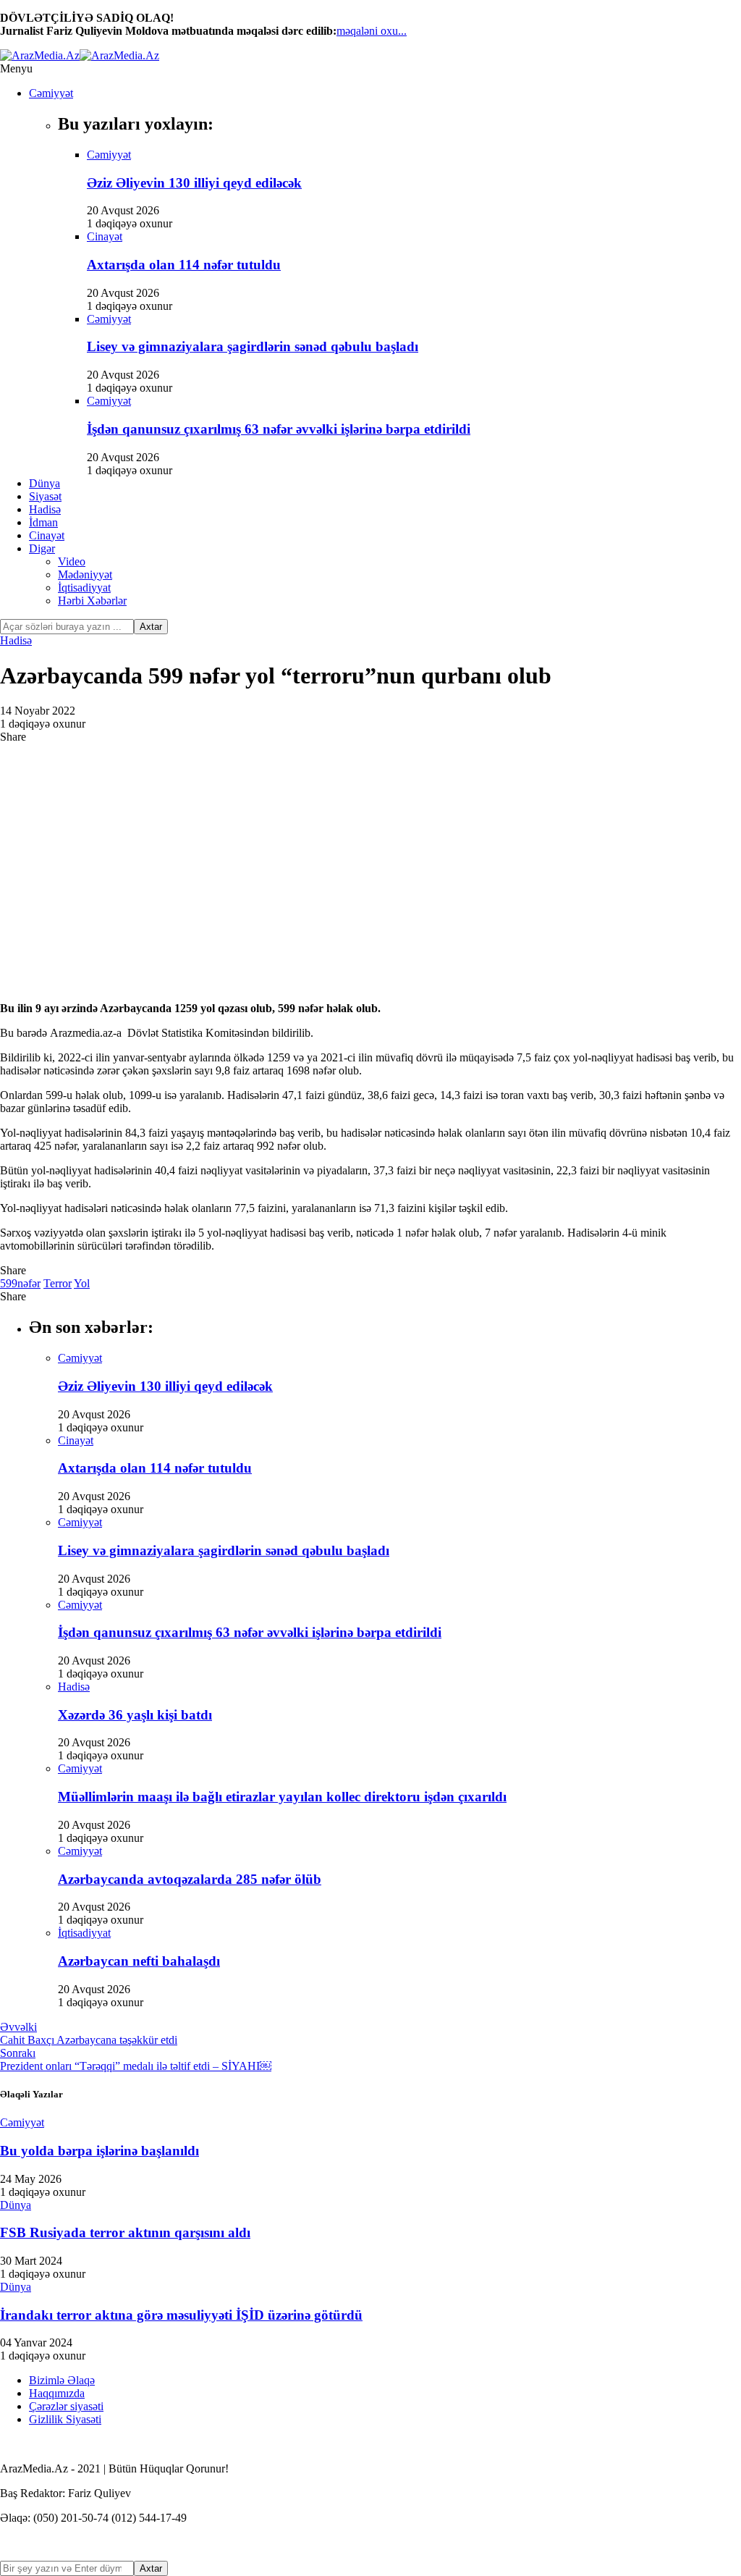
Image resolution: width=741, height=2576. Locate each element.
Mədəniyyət (85, 574)
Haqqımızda (57, 2393)
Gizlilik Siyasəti (65, 2419)
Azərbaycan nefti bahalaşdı (139, 1961)
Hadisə (45, 509)
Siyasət (45, 496)
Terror (58, 1283)
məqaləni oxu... (372, 31)
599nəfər (20, 1283)
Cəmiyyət (51, 93)
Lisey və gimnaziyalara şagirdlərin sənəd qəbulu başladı (253, 346)
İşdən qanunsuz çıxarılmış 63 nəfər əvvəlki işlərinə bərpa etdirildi (279, 429)
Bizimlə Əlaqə (62, 2380)
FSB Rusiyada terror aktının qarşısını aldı (125, 2232)
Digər (42, 548)
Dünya (45, 483)
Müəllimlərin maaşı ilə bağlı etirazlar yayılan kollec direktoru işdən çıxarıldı (282, 1797)
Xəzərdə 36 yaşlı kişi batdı (135, 1715)
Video (72, 561)
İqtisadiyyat (84, 588)
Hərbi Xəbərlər (92, 601)
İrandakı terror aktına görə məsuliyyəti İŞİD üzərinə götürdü (181, 2315)
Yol (82, 1283)
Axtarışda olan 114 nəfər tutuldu (184, 265)
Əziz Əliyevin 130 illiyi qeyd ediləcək (194, 183)
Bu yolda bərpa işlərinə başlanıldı (99, 2151)
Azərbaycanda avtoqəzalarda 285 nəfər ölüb (190, 1879)
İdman (43, 522)
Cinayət (47, 535)
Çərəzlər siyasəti (66, 2406)
